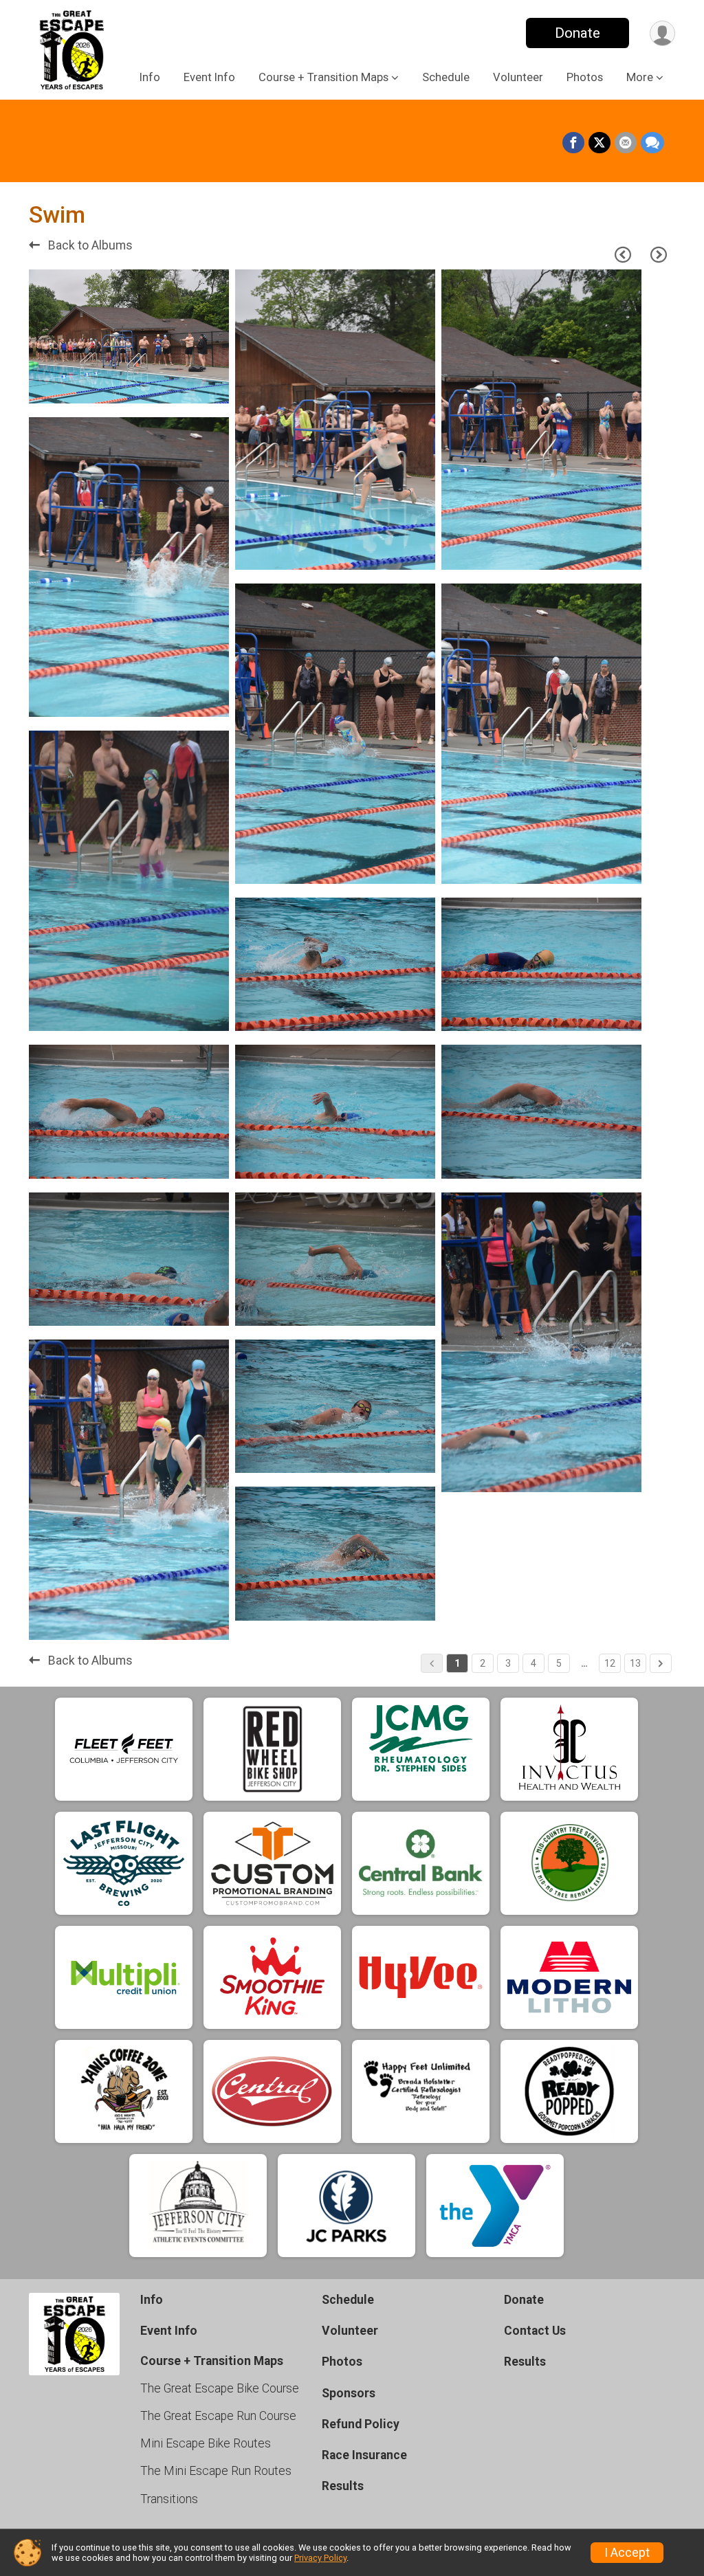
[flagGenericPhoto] (179, 386)
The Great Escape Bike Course (220, 2388)
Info (150, 77)
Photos (585, 77)
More (640, 77)
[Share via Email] (626, 143)
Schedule (446, 77)
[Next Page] (659, 255)
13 (635, 1663)
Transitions (169, 2499)
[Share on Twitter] (599, 143)
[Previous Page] (623, 255)
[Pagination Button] (661, 1663)
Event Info (209, 77)
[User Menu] (662, 33)
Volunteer (518, 77)
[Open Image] (129, 336)
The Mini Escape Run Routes (216, 2471)
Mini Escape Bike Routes (206, 2443)
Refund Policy (361, 2424)
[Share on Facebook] (573, 143)
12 (610, 1663)
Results (343, 2486)
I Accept (627, 2553)
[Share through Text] (652, 143)
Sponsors (349, 2393)
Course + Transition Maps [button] (323, 77)
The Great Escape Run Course (218, 2416)
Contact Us (535, 2331)
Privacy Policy (320, 2558)
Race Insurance (364, 2455)
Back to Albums (89, 245)
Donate (577, 33)
